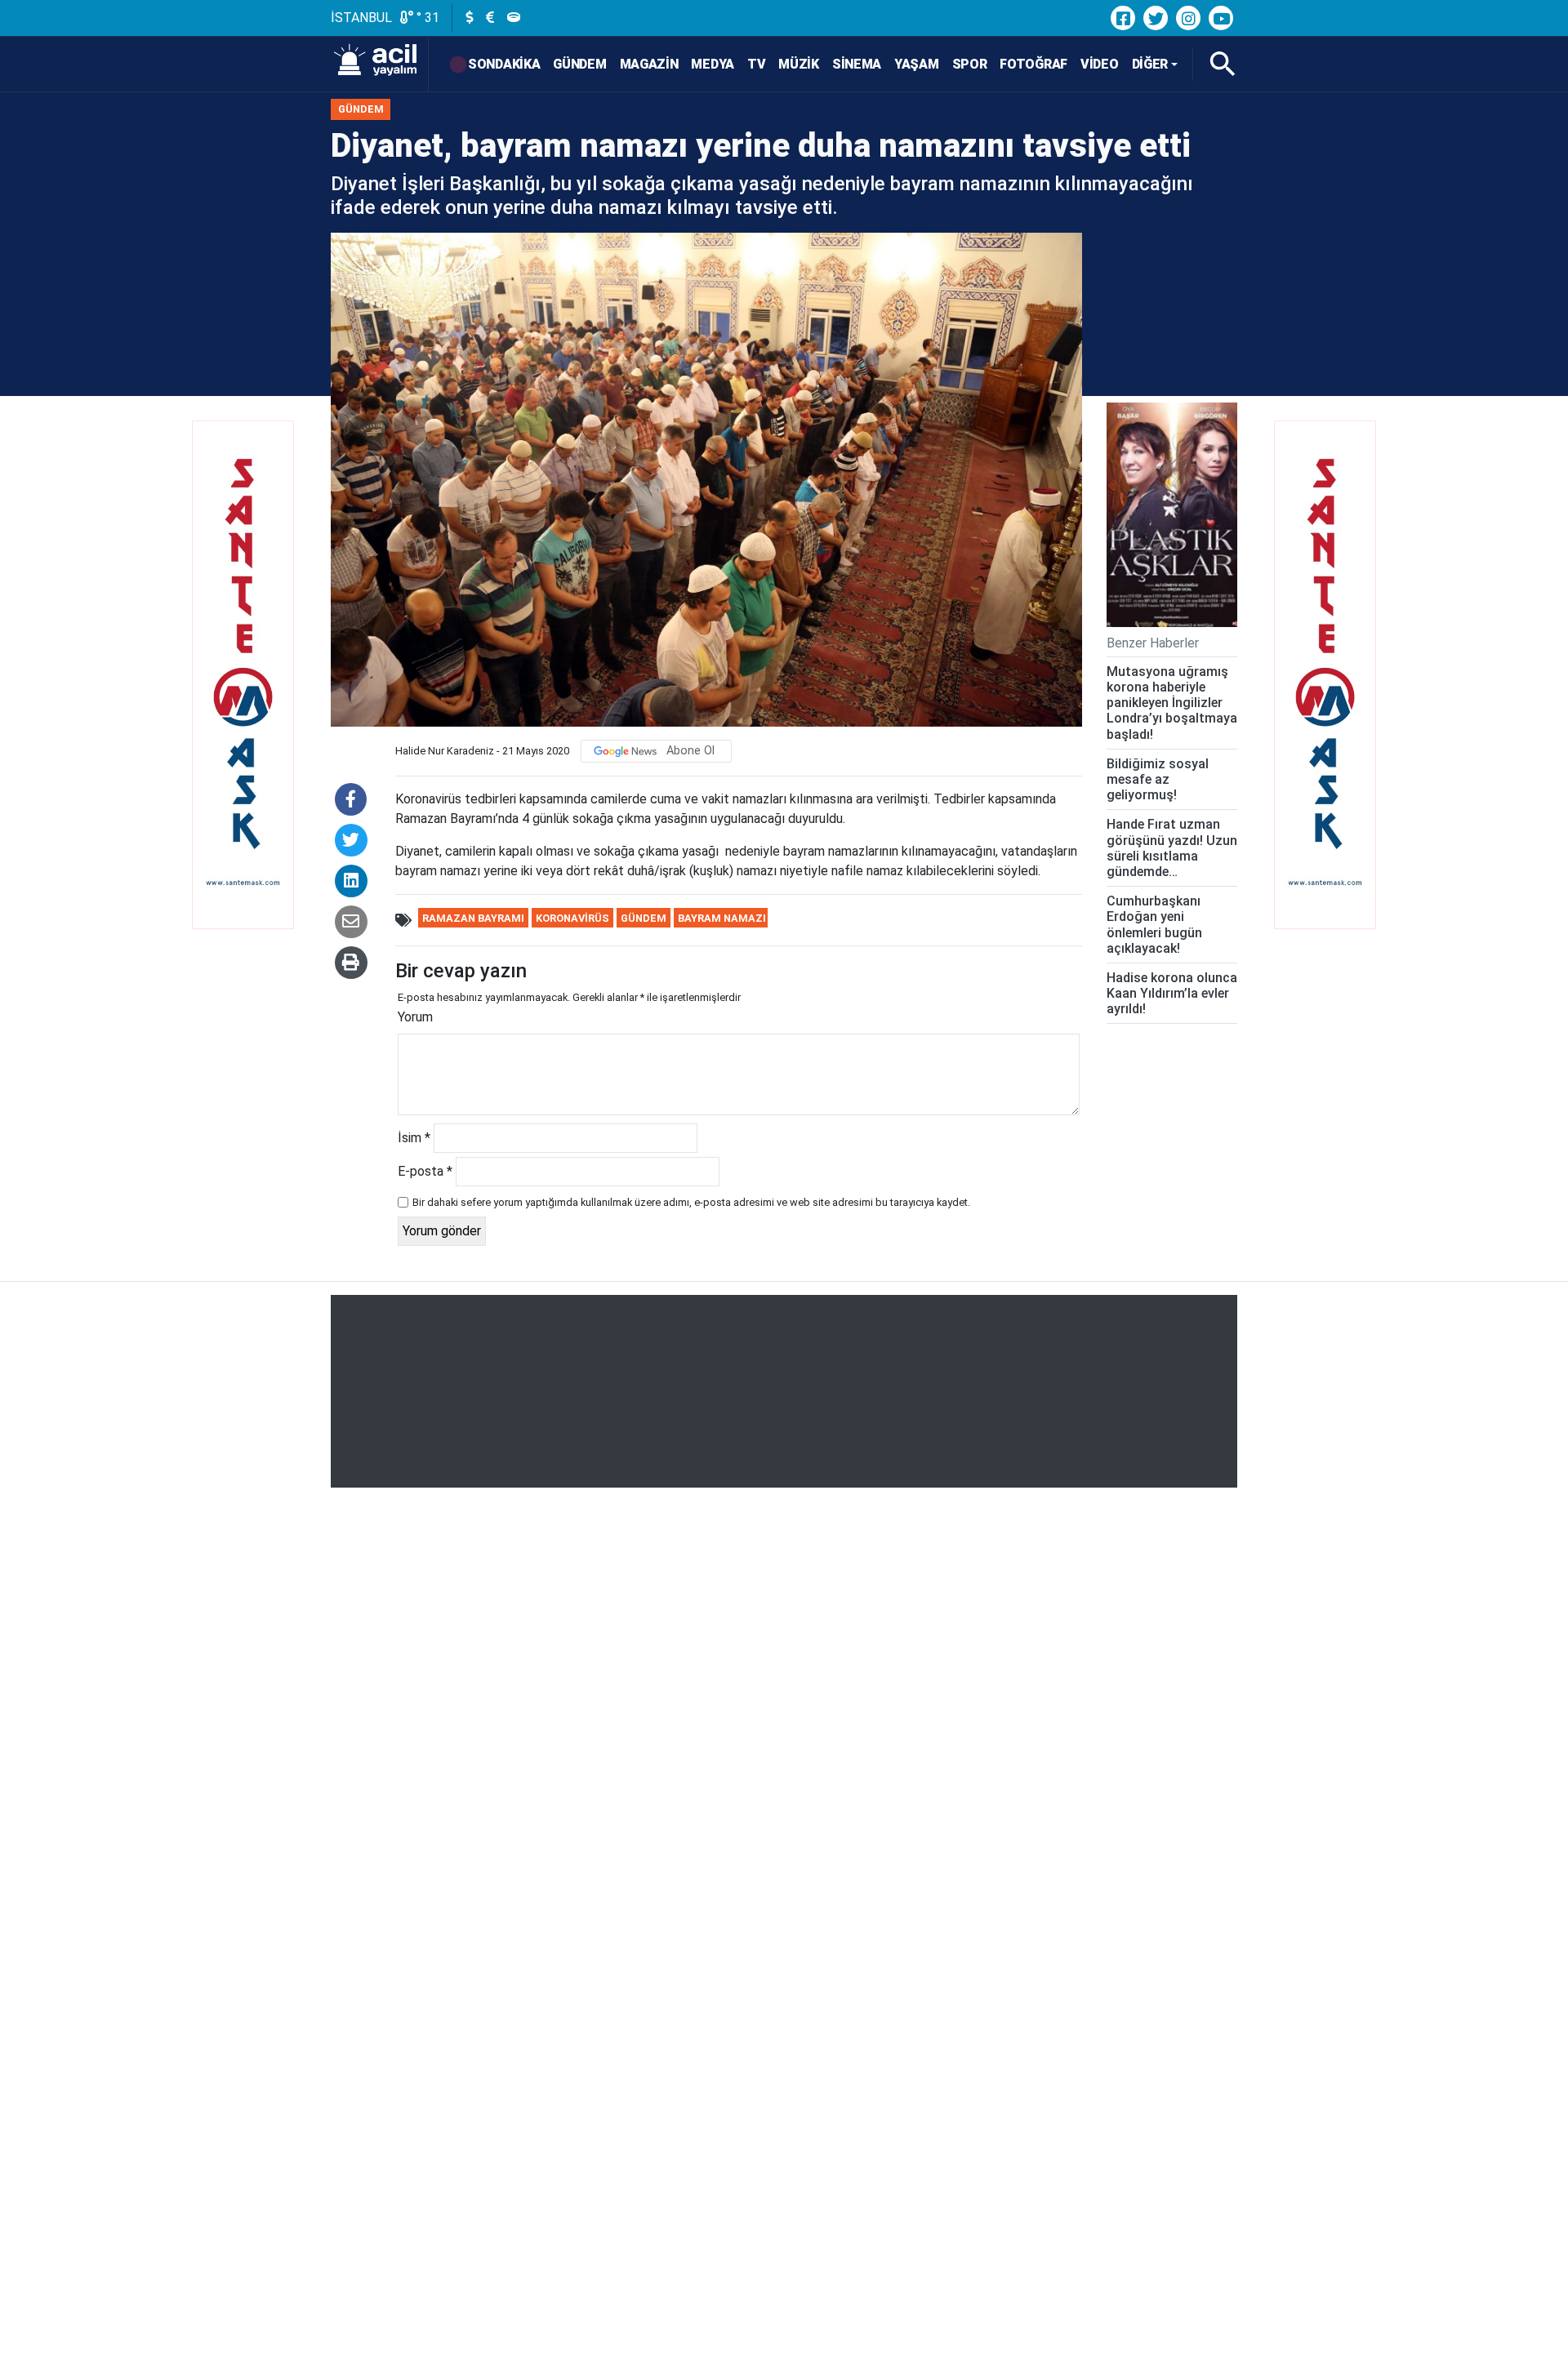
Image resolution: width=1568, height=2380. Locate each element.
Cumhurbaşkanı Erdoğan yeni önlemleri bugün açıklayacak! (1154, 925)
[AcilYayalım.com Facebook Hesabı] (1123, 18)
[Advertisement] (784, 1391)
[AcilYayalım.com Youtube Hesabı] (1221, 18)
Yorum (415, 1017)
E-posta (425, 1171)
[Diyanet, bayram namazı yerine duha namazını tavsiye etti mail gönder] (351, 922)
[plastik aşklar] (1172, 515)
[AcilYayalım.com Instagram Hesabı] (1188, 18)
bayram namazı (722, 918)
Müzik (799, 64)
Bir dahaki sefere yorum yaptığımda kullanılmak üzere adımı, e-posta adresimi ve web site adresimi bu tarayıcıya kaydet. (691, 1202)
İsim (414, 1138)
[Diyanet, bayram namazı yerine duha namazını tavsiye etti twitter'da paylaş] (351, 840)
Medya (713, 64)
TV (756, 64)
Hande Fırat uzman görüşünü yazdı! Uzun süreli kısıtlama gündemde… (1172, 848)
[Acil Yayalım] (380, 64)
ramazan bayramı (473, 918)
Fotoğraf (1033, 64)
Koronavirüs (572, 918)
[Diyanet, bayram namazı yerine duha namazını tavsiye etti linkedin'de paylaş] (351, 881)
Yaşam (917, 64)
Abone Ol (690, 751)
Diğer (1150, 64)
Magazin (649, 64)
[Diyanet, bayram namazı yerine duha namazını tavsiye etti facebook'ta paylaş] (351, 799)
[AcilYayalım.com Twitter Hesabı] (1156, 18)
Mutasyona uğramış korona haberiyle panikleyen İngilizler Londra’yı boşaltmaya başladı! (1172, 702)
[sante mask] (241, 706)
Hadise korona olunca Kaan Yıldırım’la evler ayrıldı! (1172, 992)
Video (1100, 64)
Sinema (857, 64)
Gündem (579, 64)
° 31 (426, 18)
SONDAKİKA (504, 64)
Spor (970, 64)
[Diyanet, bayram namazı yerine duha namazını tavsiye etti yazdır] (351, 963)
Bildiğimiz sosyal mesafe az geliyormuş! (1158, 779)
